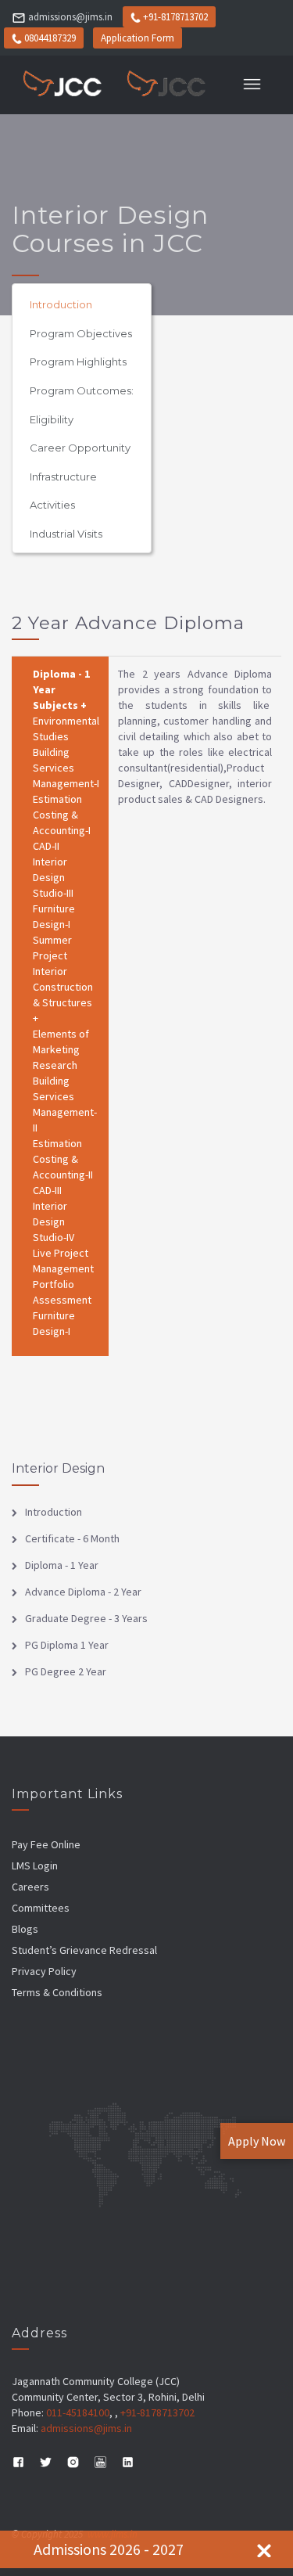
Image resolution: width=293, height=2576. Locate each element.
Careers (30, 1887)
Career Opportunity (80, 448)
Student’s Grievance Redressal (84, 1950)
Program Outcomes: (82, 390)
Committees (41, 1908)
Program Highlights (78, 362)
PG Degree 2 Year (66, 1671)
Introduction (61, 304)
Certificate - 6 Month (72, 1538)
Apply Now (257, 2141)
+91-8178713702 (175, 17)
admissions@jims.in (70, 17)
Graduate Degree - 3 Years (86, 1618)
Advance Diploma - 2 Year (83, 1592)
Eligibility (52, 419)
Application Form (138, 38)
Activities (52, 505)
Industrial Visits (66, 534)
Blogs (25, 1929)
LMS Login (35, 1865)
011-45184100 (78, 2412)
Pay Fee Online (46, 1844)
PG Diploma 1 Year (67, 1645)
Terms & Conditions (57, 1992)
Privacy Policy (44, 1971)
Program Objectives (81, 333)
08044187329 (50, 38)
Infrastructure (63, 477)
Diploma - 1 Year (62, 1565)
